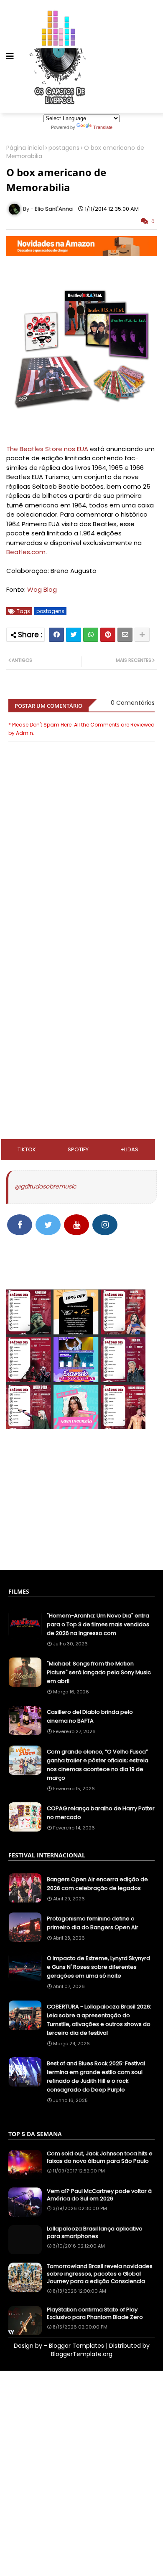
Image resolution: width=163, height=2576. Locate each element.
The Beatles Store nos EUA (47, 449)
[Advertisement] (81, 972)
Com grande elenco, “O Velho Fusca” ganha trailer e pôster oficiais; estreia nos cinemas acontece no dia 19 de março (98, 1765)
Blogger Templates (76, 2346)
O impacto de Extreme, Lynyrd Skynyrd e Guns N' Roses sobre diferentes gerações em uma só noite (98, 1967)
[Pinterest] (108, 635)
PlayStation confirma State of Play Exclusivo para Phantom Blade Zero (95, 2314)
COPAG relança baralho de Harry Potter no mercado (101, 1813)
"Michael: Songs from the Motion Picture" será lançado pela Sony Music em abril (99, 1672)
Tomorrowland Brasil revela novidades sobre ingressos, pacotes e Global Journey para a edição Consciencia (100, 2274)
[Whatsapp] (91, 635)
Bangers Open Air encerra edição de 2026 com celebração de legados (97, 1884)
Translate (103, 127)
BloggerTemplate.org (82, 2354)
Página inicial (25, 148)
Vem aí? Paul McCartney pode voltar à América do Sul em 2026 (99, 2195)
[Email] (125, 635)
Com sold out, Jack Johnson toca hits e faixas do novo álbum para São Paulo (100, 2157)
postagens (64, 148)
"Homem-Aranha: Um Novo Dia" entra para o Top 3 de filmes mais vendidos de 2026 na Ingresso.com (98, 1624)
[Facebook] (56, 635)
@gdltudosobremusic (45, 1186)
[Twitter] (74, 635)
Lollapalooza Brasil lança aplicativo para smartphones (95, 2233)
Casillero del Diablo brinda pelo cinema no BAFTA (90, 1716)
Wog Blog (42, 589)
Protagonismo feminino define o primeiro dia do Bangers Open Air (93, 1923)
